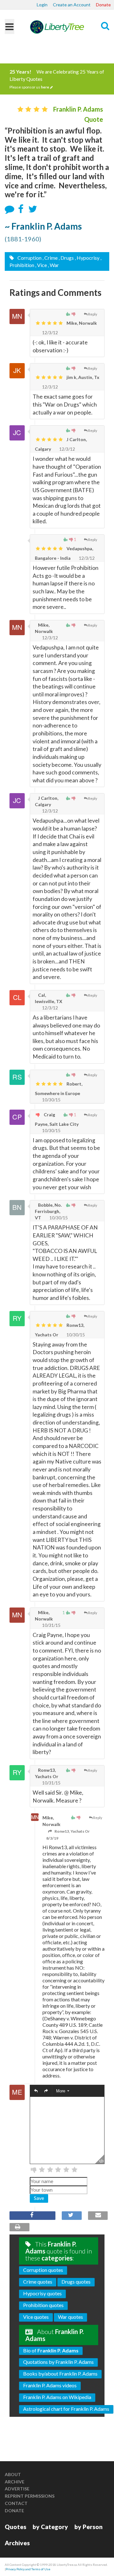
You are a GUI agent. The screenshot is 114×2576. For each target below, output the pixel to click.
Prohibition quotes (43, 2305)
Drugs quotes (76, 2282)
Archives (17, 2543)
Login (42, 5)
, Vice (41, 265)
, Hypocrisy (87, 258)
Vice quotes (36, 2317)
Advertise (17, 2489)
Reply (93, 314)
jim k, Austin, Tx (82, 377)
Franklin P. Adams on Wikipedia (57, 2397)
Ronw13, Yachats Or (72, 1831)
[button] (36, 2091)
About (13, 2474)
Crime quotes (38, 2282)
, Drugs (66, 258)
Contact (16, 2503)
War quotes (70, 2317)
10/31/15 (51, 1625)
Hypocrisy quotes (42, 2293)
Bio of (51, 2350)
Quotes (16, 2527)
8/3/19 (52, 1838)
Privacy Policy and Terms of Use (28, 2569)
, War (53, 265)
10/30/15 (51, 1100)
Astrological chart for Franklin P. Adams (66, 2409)
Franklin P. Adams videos (50, 2385)
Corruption (29, 258)
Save (39, 2198)
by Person (89, 2527)
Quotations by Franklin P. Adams (58, 2362)
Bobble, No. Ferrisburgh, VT (48, 1211)
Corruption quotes (43, 2270)
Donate (103, 5)
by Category (50, 2527)
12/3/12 (50, 333)
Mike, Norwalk (81, 323)
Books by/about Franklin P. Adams (60, 2374)
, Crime (50, 258)
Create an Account (72, 5)
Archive (15, 2482)
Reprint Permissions (30, 2496)
